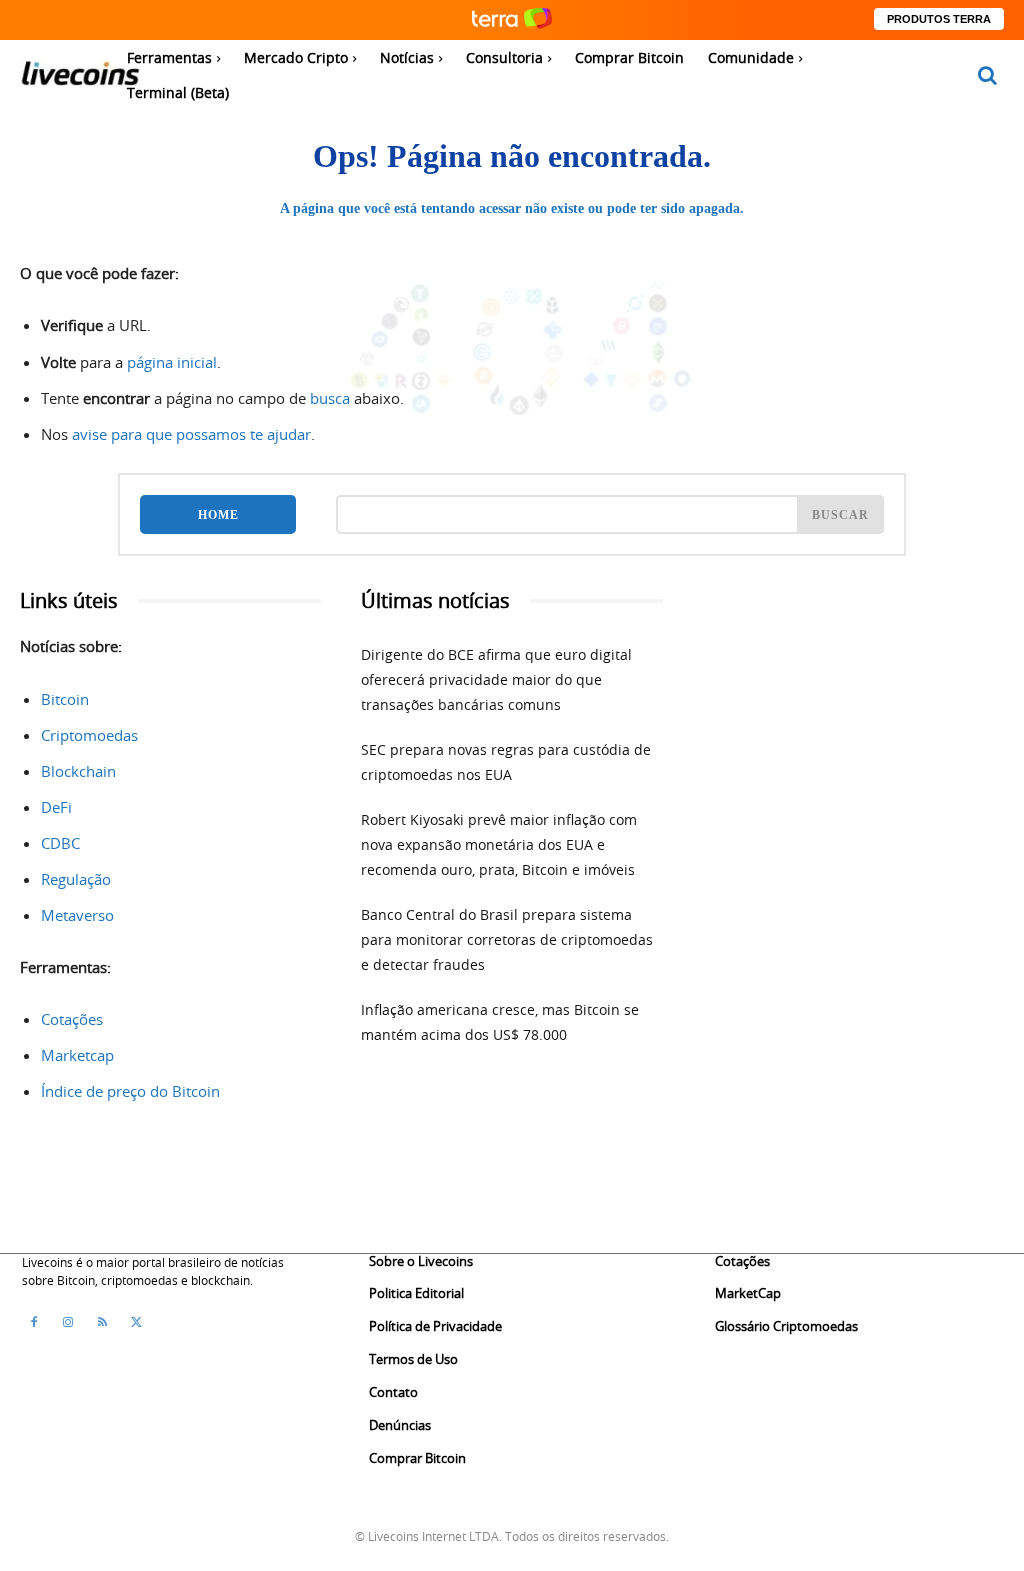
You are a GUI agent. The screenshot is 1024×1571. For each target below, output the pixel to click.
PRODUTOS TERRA (939, 19)
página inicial (172, 362)
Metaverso (77, 915)
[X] (136, 1322)
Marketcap (77, 1055)
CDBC (60, 843)
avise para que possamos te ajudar (191, 434)
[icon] (988, 76)
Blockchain (78, 771)
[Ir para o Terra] (512, 19)
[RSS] (102, 1322)
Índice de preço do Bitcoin (130, 1091)
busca (330, 398)
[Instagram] (68, 1322)
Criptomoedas (89, 735)
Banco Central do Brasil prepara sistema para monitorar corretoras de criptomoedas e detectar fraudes (507, 939)
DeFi (56, 807)
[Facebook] (34, 1322)
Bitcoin (65, 699)
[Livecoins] (80, 78)
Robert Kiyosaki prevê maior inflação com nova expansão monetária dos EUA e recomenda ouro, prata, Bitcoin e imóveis (499, 844)
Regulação (76, 879)
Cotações (72, 1019)
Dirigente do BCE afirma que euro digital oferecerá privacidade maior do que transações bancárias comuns (496, 679)
